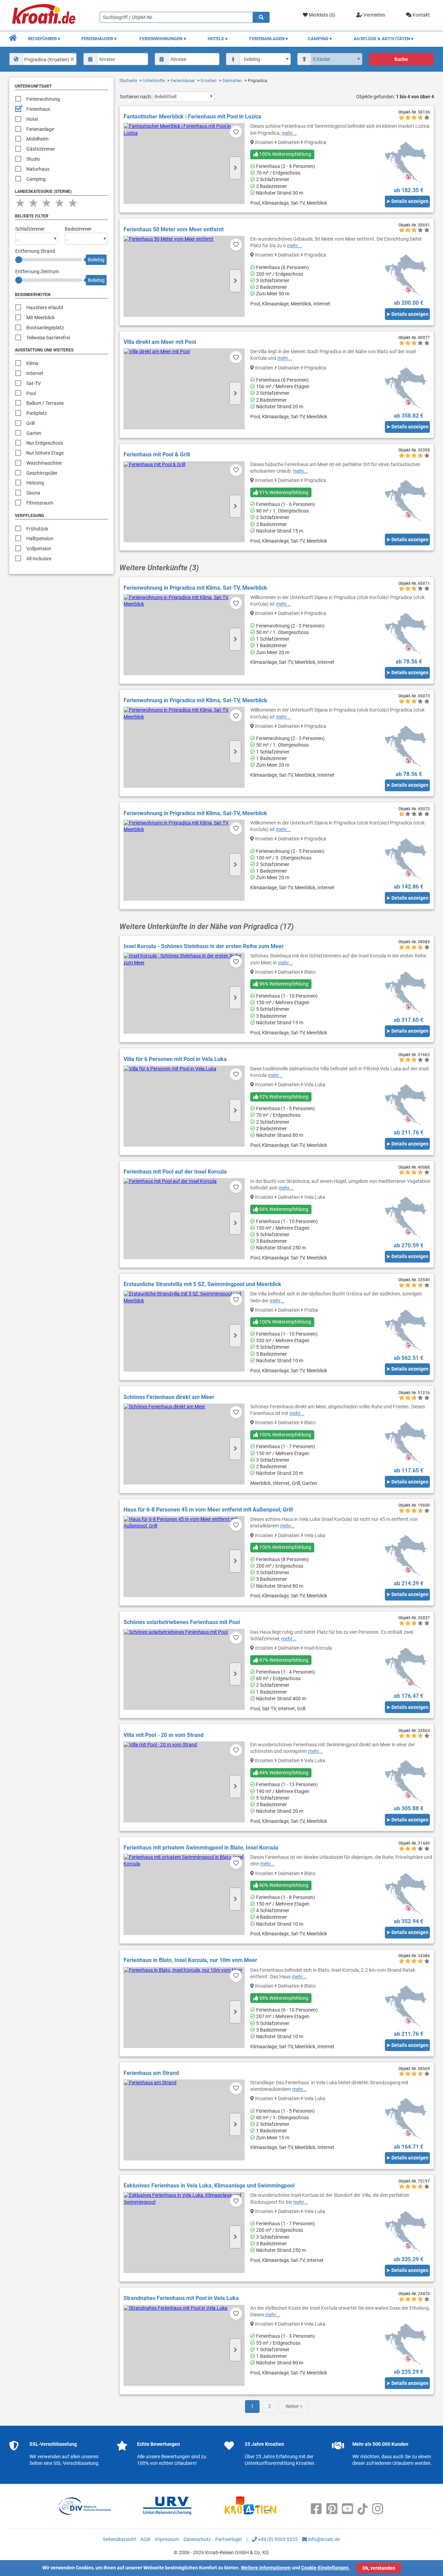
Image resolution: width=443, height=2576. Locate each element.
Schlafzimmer (30, 229)
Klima (32, 363)
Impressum (167, 2539)
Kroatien (209, 81)
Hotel (32, 119)
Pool (31, 393)
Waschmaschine (44, 463)
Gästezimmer (41, 149)
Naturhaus (38, 169)
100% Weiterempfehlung (285, 154)
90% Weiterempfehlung (283, 1885)
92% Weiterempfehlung (283, 1097)
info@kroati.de (323, 2539)
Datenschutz (197, 2539)
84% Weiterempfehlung (283, 1773)
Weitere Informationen (266, 2568)
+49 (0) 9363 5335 (277, 2539)
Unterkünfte (154, 81)
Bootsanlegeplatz (45, 328)
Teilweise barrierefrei (48, 338)
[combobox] (43, 59)
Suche (401, 59)
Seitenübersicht (119, 2539)
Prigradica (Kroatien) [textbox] (47, 60)
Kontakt (421, 15)
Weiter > (294, 2406)
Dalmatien (232, 81)
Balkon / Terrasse (45, 403)
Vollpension (39, 549)
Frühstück (37, 529)
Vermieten (374, 15)
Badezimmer (78, 229)
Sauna (33, 493)
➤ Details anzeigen (407, 201)
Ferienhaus (38, 109)
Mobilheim (37, 139)
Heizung (35, 483)
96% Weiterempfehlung (283, 984)
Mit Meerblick (40, 318)
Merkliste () (322, 15)
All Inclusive (39, 559)
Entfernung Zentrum (37, 271)
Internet (35, 373)
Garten (34, 433)
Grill (30, 423)
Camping (36, 179)
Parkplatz (37, 413)
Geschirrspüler (42, 473)
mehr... (289, 133)
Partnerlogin (229, 2539)
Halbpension (40, 538)
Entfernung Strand (35, 251)
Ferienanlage (40, 129)
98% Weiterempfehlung (283, 1998)
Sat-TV (34, 383)
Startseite (128, 81)
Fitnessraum (40, 503)
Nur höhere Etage (45, 453)
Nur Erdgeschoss (45, 443)
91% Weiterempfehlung (283, 492)
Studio (33, 159)
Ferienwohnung (43, 99)
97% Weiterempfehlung (283, 1660)
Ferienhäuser (183, 81)
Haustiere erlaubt (45, 307)
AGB (145, 2539)
